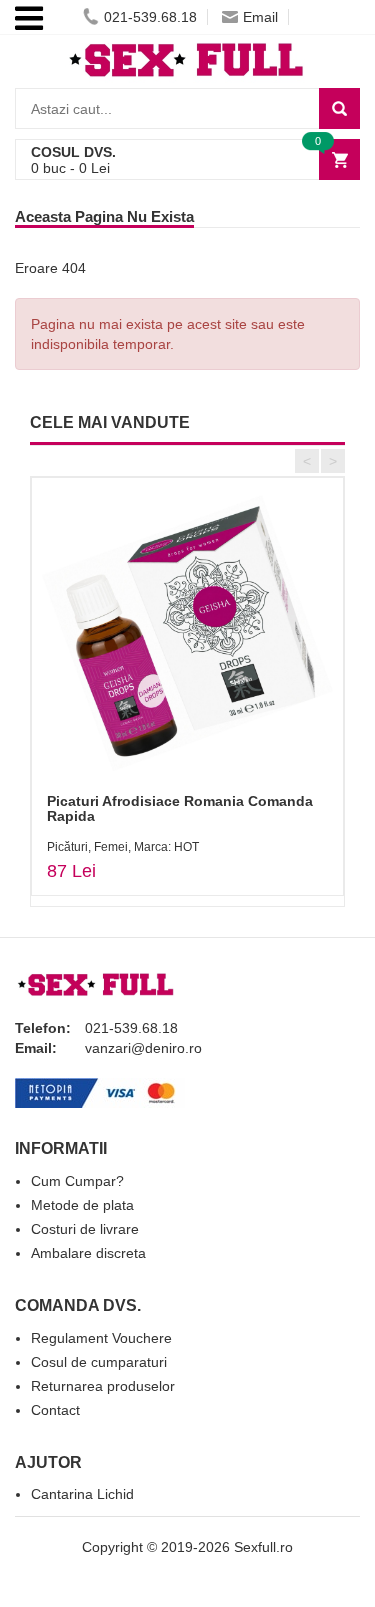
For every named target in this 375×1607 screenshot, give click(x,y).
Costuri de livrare (85, 1229)
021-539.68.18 (150, 17)
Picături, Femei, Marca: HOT (123, 847)
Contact (55, 1410)
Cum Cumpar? (77, 1181)
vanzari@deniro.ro (143, 1048)
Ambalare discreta (88, 1253)
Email (260, 17)
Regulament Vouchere (101, 1338)
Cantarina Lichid (82, 1494)
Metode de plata (82, 1205)
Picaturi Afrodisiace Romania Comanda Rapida (180, 808)
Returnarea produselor (103, 1386)
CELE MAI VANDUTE (110, 422)
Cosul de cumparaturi (99, 1362)
